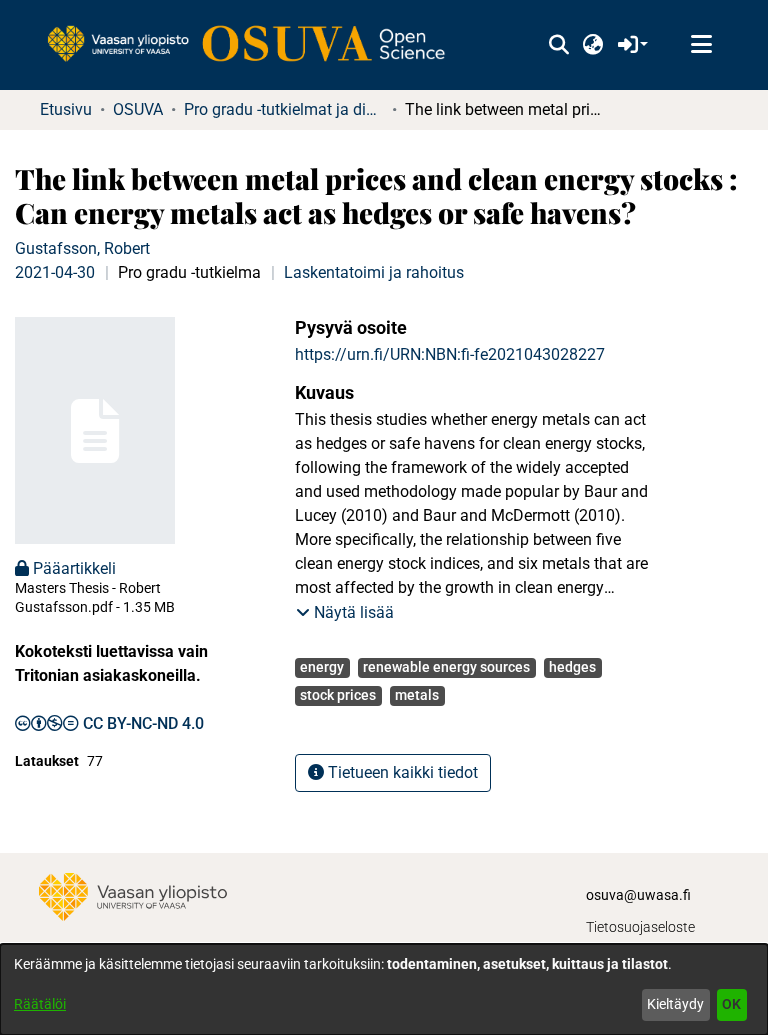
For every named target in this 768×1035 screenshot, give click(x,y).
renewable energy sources (446, 667)
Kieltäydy (675, 1004)
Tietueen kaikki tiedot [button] (401, 772)
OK (731, 1004)
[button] (558, 45)
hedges (572, 667)
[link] (256, 45)
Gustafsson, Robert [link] (82, 248)
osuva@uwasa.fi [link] (638, 895)
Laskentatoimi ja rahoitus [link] (374, 272)
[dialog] (384, 989)
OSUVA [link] (138, 109)
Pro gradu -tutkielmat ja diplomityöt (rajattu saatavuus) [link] (284, 109)
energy (322, 667)
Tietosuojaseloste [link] (640, 927)
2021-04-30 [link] (55, 272)
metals (417, 695)
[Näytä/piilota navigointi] (701, 45)
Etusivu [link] (66, 109)
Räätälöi (40, 1004)
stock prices (338, 695)
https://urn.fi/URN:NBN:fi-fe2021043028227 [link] (450, 354)
